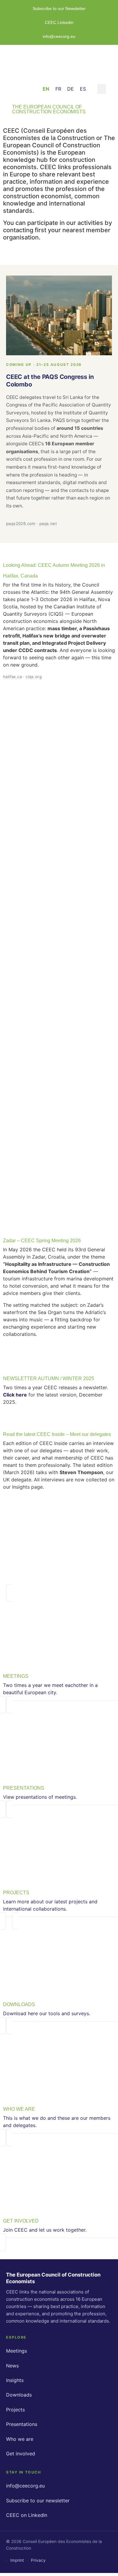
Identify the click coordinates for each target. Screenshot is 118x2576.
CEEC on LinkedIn (27, 2515)
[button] (102, 89)
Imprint (17, 2560)
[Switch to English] (46, 89)
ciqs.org (34, 677)
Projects (15, 2410)
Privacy (38, 2560)
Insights (15, 2380)
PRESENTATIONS (24, 1788)
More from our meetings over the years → (58, 1354)
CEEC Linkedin (59, 22)
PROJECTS (16, 1893)
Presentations (22, 2424)
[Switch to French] (58, 89)
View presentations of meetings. (40, 1797)
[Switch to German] (70, 89)
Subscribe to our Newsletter (59, 8)
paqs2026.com (21, 524)
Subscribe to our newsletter (38, 2501)
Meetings (16, 2351)
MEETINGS (16, 1676)
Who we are (20, 2439)
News (12, 2366)
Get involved (21, 2454)
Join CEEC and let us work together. (45, 2230)
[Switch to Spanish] (83, 89)
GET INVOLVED (21, 2221)
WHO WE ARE (19, 2109)
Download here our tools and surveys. (47, 2013)
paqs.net (48, 524)
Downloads (19, 2395)
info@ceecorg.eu (59, 36)
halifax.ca (12, 677)
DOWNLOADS (19, 2004)
